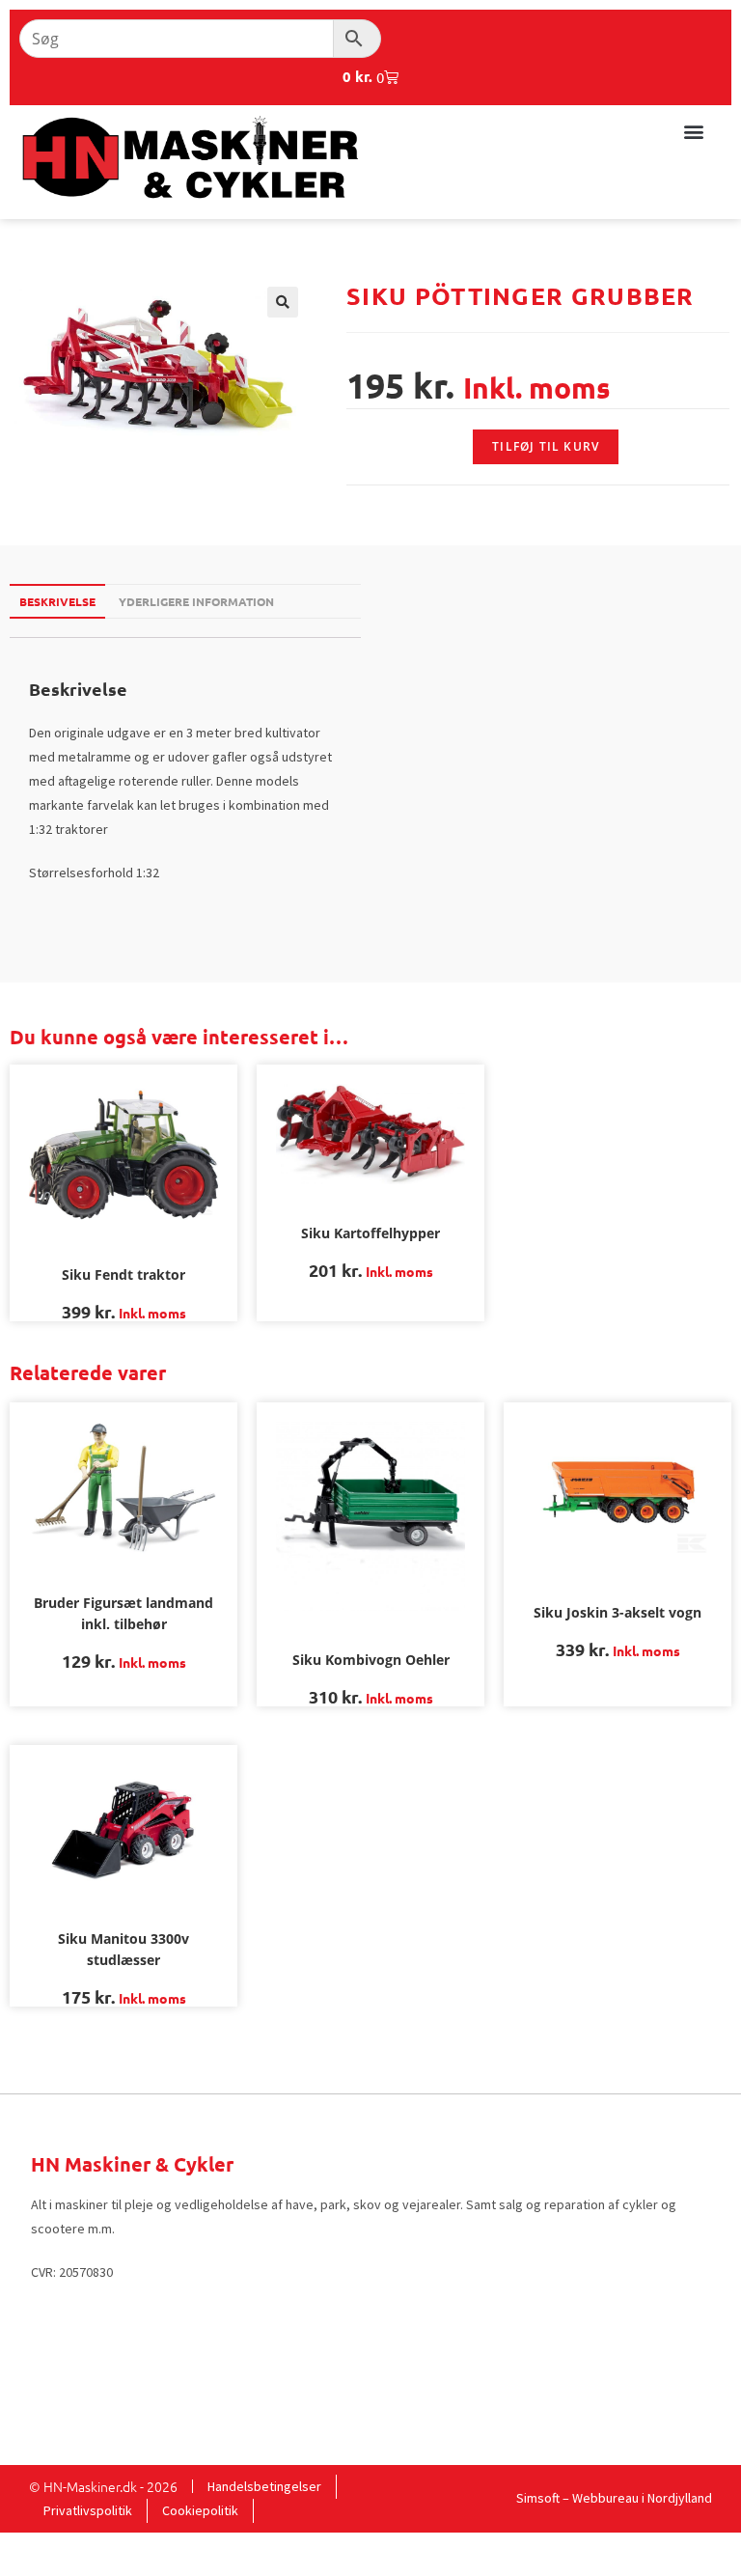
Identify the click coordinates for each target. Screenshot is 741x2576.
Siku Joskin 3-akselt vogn (617, 1612)
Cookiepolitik (200, 2510)
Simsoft (538, 2498)
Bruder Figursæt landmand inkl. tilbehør (123, 1613)
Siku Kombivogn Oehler (371, 1660)
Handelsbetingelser (264, 2486)
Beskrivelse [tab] (57, 601)
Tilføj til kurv (546, 446)
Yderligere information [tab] (196, 601)
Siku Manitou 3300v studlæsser (123, 1949)
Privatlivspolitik (88, 2510)
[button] (693, 131)
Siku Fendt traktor (123, 1274)
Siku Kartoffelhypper (370, 1233)
